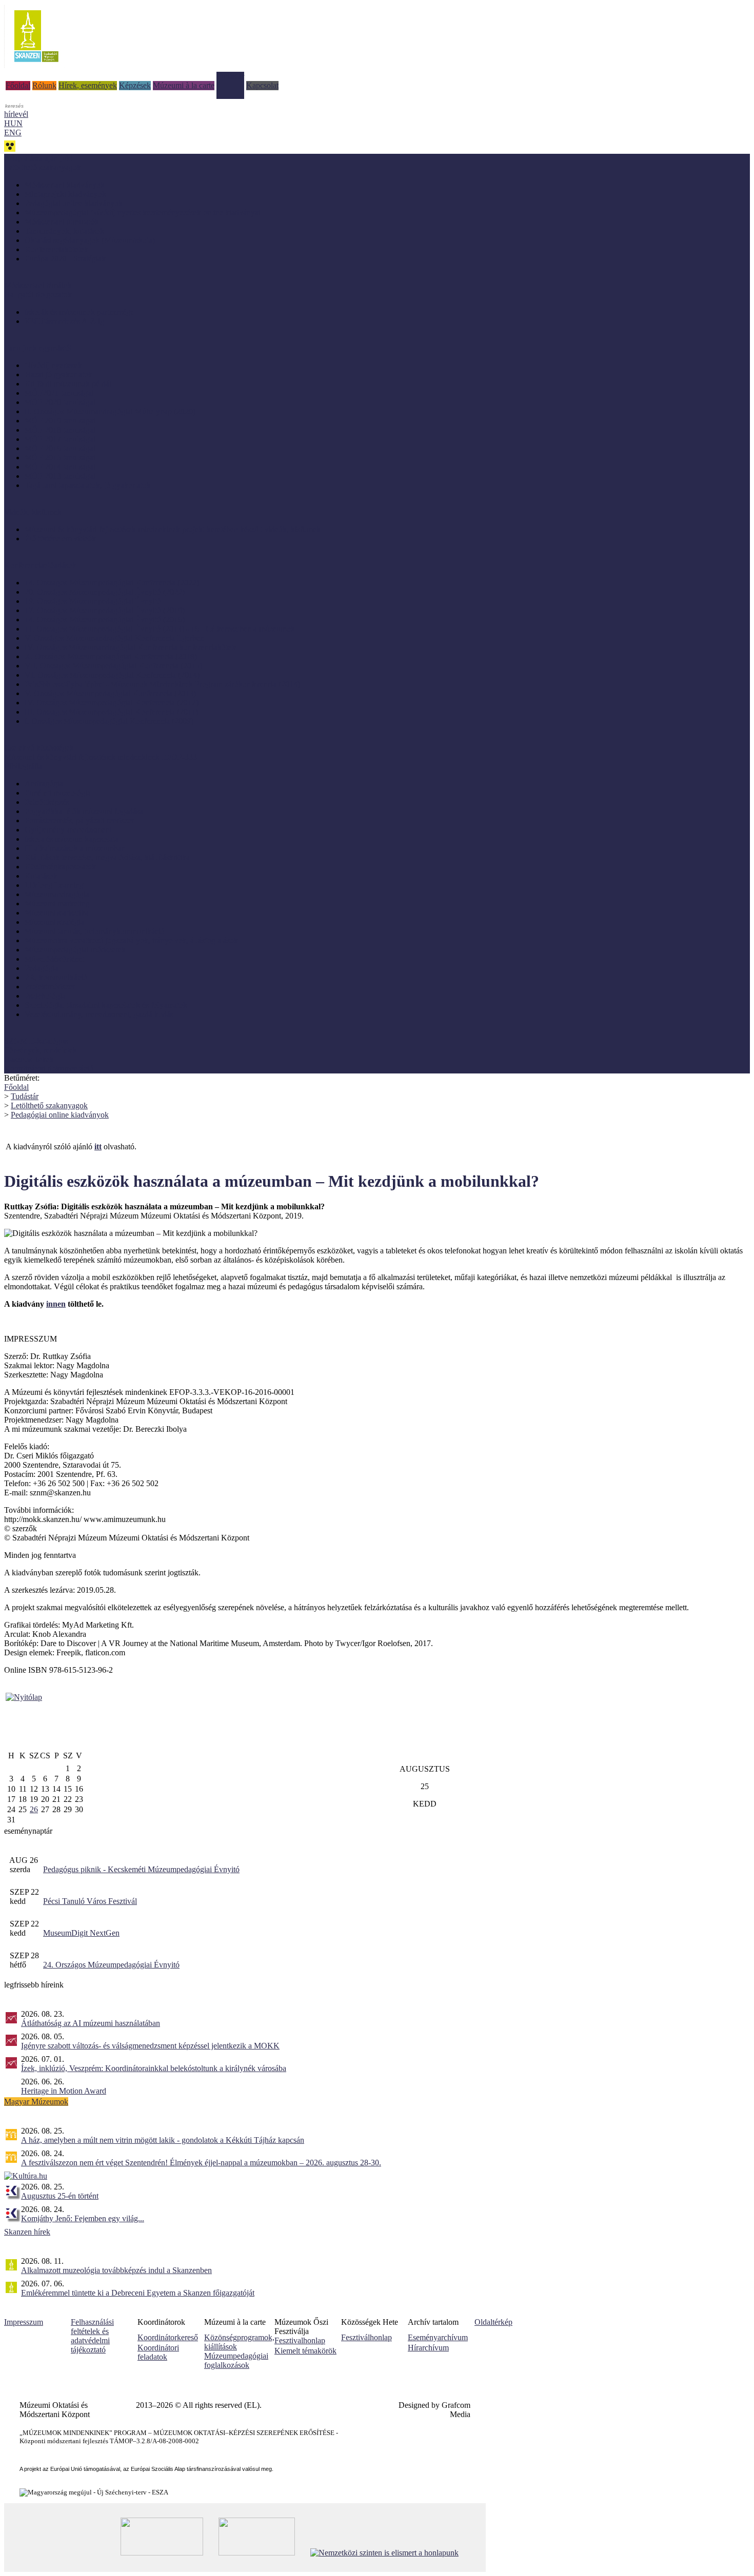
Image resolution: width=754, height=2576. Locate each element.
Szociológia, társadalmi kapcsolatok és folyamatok (106, 1005)
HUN (13, 123)
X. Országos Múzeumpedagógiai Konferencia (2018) (111, 656)
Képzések (135, 85)
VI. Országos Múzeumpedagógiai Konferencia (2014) (112, 675)
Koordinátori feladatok (158, 2352)
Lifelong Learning (54, 885)
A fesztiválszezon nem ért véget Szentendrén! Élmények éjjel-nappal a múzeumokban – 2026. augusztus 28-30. (201, 2163)
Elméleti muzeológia (58, 793)
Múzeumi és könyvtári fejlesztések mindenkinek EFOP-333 (101, 757)
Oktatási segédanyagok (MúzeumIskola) (90, 240)
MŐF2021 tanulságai (59, 393)
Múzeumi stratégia (54, 922)
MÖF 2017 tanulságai (60, 439)
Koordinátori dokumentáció (49, 1069)
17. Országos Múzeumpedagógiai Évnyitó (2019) (105, 610)
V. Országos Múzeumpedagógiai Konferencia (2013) (110, 693)
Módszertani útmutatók (62, 222)
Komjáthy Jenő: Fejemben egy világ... (83, 2218)
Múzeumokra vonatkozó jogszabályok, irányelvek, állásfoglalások (131, 940)
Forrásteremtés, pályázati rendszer (79, 820)
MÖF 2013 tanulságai (60, 476)
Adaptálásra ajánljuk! (38, 158)
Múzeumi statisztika (57, 913)
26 (34, 1809)
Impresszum (24, 2322)
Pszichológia (45, 996)
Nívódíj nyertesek (53, 365)
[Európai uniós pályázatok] (24, 1697)
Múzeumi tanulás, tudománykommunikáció (95, 931)
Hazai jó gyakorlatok (58, 374)
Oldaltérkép (493, 2322)
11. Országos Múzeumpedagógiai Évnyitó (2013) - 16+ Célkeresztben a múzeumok (160, 629)
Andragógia (44, 784)
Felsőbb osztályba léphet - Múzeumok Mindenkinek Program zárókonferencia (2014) (162, 684)
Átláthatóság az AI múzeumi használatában (91, 2023)
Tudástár (230, 76)
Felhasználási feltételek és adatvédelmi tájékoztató (92, 2336)
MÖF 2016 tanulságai (60, 448)
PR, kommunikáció (56, 977)
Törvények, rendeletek (41, 1050)
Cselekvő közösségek (39, 748)
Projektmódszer (50, 987)
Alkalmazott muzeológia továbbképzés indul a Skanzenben (116, 2270)
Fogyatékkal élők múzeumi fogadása (84, 811)
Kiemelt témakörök (305, 2351)
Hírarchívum (428, 2348)
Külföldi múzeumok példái (68, 384)
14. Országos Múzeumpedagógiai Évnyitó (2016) (105, 620)
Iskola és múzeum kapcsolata (72, 839)
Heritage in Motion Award (64, 2091)
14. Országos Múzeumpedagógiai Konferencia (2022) (112, 583)
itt (98, 1147)
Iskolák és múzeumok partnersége (79, 312)
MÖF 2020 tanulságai (60, 402)
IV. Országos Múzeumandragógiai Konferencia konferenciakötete (131, 647)
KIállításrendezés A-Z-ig (64, 321)
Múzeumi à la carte (184, 85)
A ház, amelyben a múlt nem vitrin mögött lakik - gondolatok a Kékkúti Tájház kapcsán (163, 2140)
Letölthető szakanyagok (49, 1106)
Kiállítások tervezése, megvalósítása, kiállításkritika (107, 857)
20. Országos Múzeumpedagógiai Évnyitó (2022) (105, 592)
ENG (13, 133)
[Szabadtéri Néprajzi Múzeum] (36, 65)
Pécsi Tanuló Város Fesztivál (90, 1901)
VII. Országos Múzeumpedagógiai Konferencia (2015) (113, 666)
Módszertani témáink (38, 285)
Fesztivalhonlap (300, 2340)
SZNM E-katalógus (36, 1041)
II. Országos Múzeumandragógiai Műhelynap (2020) (110, 411)
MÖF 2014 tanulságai (60, 467)
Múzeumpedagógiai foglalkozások (236, 2360)
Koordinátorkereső (168, 2337)
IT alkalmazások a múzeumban (75, 848)
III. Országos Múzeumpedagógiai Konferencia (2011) (111, 712)
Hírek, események (88, 85)
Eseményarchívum (438, 2337)
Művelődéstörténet (55, 959)
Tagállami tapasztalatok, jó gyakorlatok (88, 485)
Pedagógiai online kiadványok (74, 203)
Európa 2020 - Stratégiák (65, 259)
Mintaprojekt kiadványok (65, 194)
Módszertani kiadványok (65, 185)
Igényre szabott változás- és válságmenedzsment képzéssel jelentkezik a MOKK (150, 2046)
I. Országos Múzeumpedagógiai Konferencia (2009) (109, 721)
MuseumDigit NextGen (81, 1933)
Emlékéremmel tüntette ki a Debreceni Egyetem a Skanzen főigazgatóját (138, 2293)
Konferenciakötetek (56, 249)
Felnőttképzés (47, 802)
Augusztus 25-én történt (60, 2196)
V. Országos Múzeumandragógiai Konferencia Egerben (114, 638)
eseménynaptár (28, 1831)
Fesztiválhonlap (366, 2337)
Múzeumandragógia (57, 894)
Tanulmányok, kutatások (64, 231)
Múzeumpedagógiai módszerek (75, 950)
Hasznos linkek (29, 1059)
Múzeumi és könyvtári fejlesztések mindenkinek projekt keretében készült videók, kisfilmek (173, 529)
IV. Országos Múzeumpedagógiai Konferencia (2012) (112, 703)
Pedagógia (42, 968)
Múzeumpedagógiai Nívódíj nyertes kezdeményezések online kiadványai (143, 212)
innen (56, 1304)
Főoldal (18, 85)
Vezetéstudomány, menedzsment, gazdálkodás (99, 1014)
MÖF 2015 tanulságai (60, 458)
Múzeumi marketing (57, 904)
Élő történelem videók (60, 539)
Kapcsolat (262, 85)
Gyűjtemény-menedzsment (68, 830)
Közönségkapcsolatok (60, 867)
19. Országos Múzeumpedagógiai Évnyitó (93, 601)
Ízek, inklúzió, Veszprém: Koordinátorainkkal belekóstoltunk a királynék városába (154, 2068)
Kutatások (41, 876)
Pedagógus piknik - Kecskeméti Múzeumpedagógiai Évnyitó (141, 1869)
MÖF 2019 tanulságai (60, 421)
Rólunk (44, 85)
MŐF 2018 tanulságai (60, 430)
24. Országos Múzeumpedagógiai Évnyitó (111, 1965)
